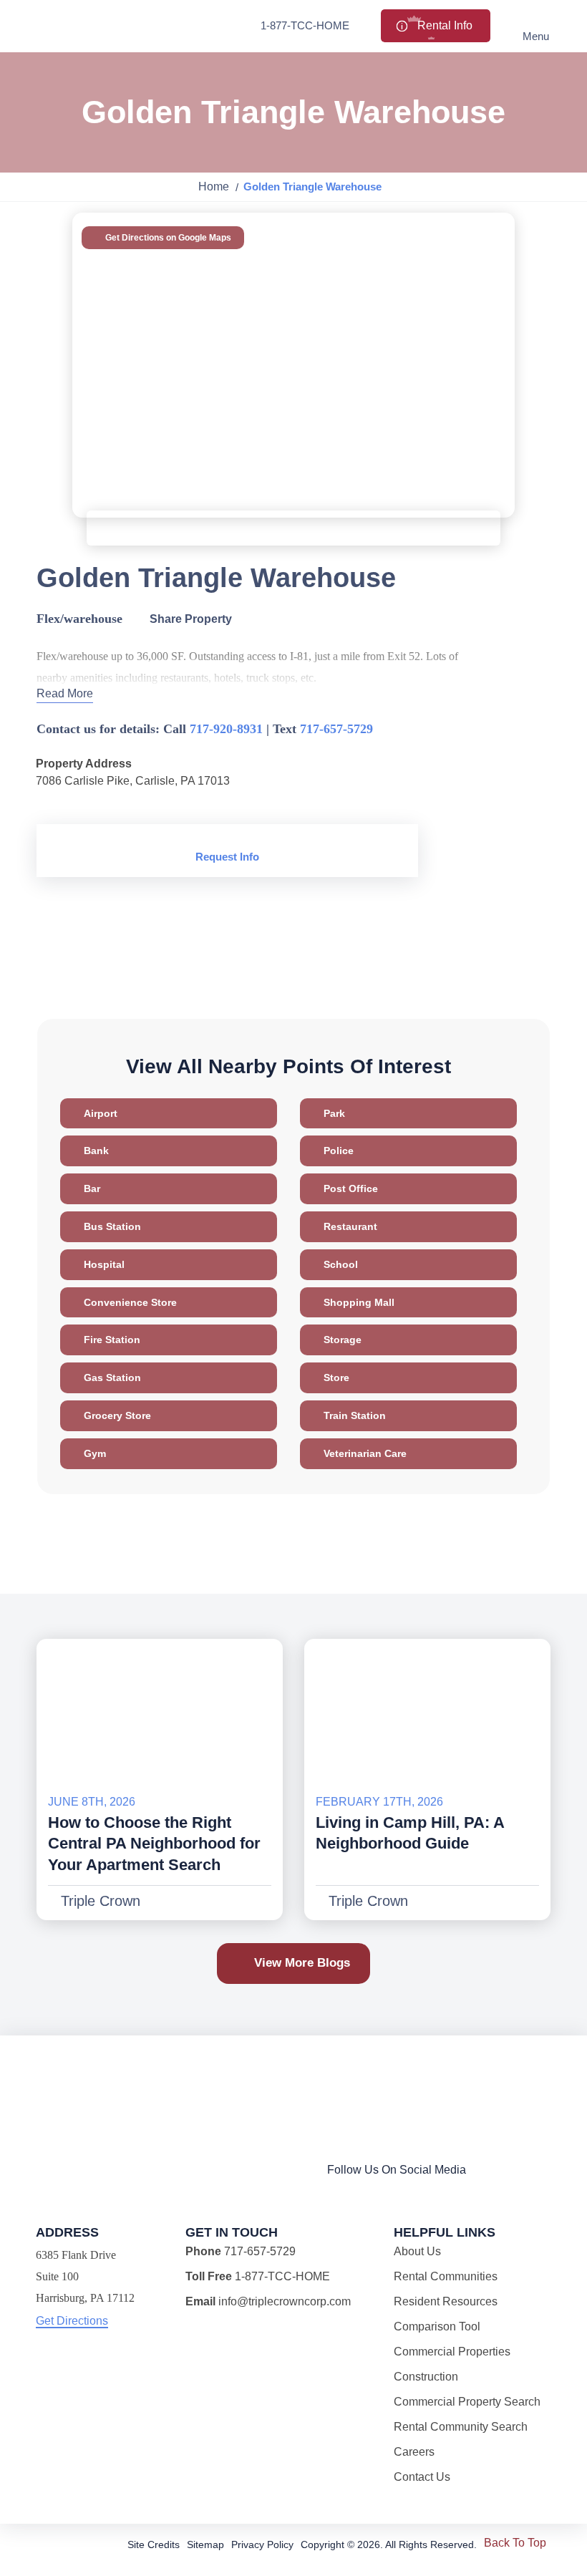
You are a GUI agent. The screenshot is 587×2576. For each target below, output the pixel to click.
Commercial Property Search (467, 2402)
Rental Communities (446, 2276)
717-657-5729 (336, 729)
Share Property (189, 619)
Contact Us (422, 2477)
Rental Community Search (461, 2427)
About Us (417, 2251)
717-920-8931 (226, 729)
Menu (536, 36)
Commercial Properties (452, 2352)
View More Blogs (302, 1963)
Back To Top (515, 2543)
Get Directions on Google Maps (167, 238)
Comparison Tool (437, 2326)
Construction (426, 2377)
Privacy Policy (262, 2544)
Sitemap (205, 2544)
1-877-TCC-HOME (305, 25)
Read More (65, 693)
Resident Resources (446, 2301)
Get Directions (72, 2321)
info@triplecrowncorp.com (285, 2301)
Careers (414, 2452)
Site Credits (154, 2544)
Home (214, 187)
